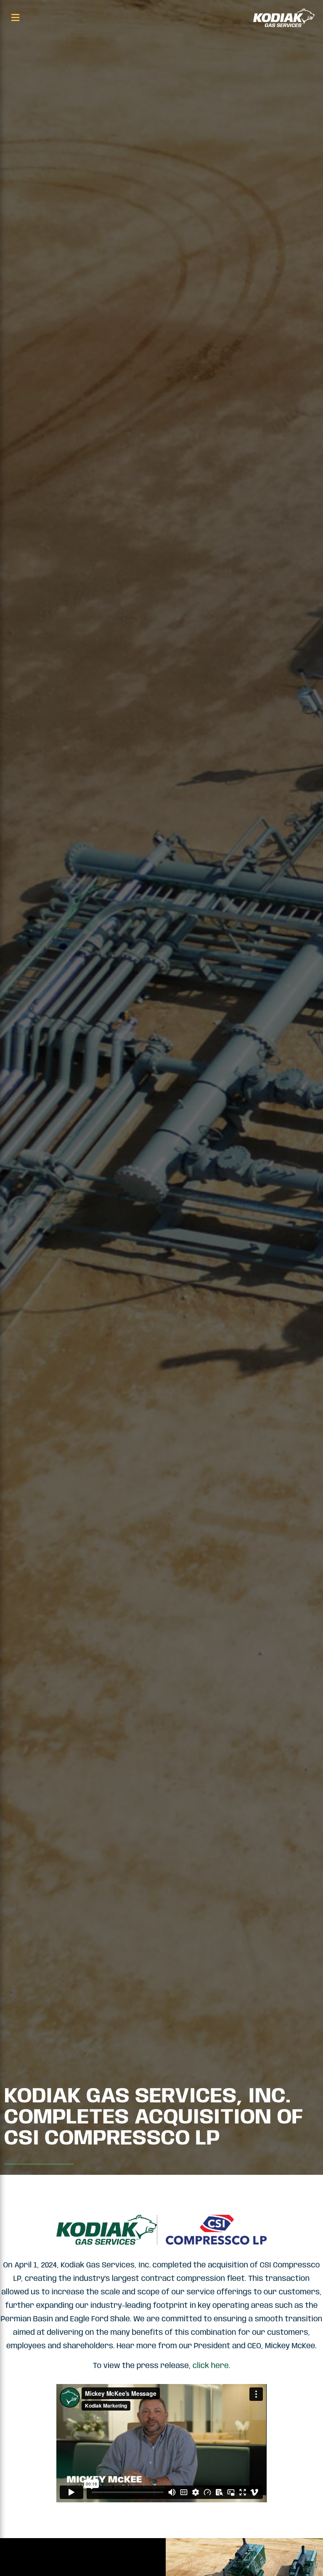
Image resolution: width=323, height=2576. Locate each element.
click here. (211, 2366)
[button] (15, 18)
